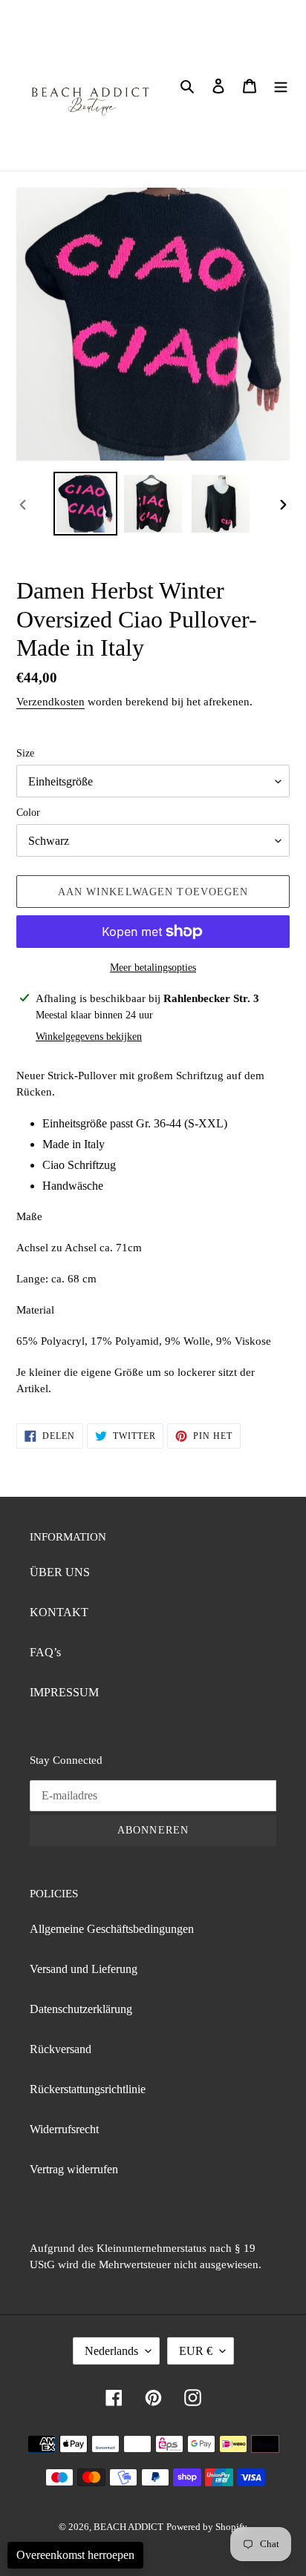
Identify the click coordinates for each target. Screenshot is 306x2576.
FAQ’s (45, 1652)
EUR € (196, 2351)
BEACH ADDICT (128, 2527)
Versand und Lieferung (84, 1969)
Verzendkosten (51, 702)
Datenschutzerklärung (81, 2009)
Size (25, 753)
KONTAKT (59, 1612)
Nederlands (111, 2351)
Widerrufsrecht (64, 2129)
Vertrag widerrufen (74, 2169)
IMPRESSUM (64, 1692)
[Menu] (281, 85)
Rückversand (61, 2049)
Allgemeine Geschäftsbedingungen (112, 1929)
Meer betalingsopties (153, 968)
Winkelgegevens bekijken (89, 1037)
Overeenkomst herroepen (75, 2555)
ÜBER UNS (60, 1572)
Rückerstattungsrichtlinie (88, 2089)
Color (28, 813)
